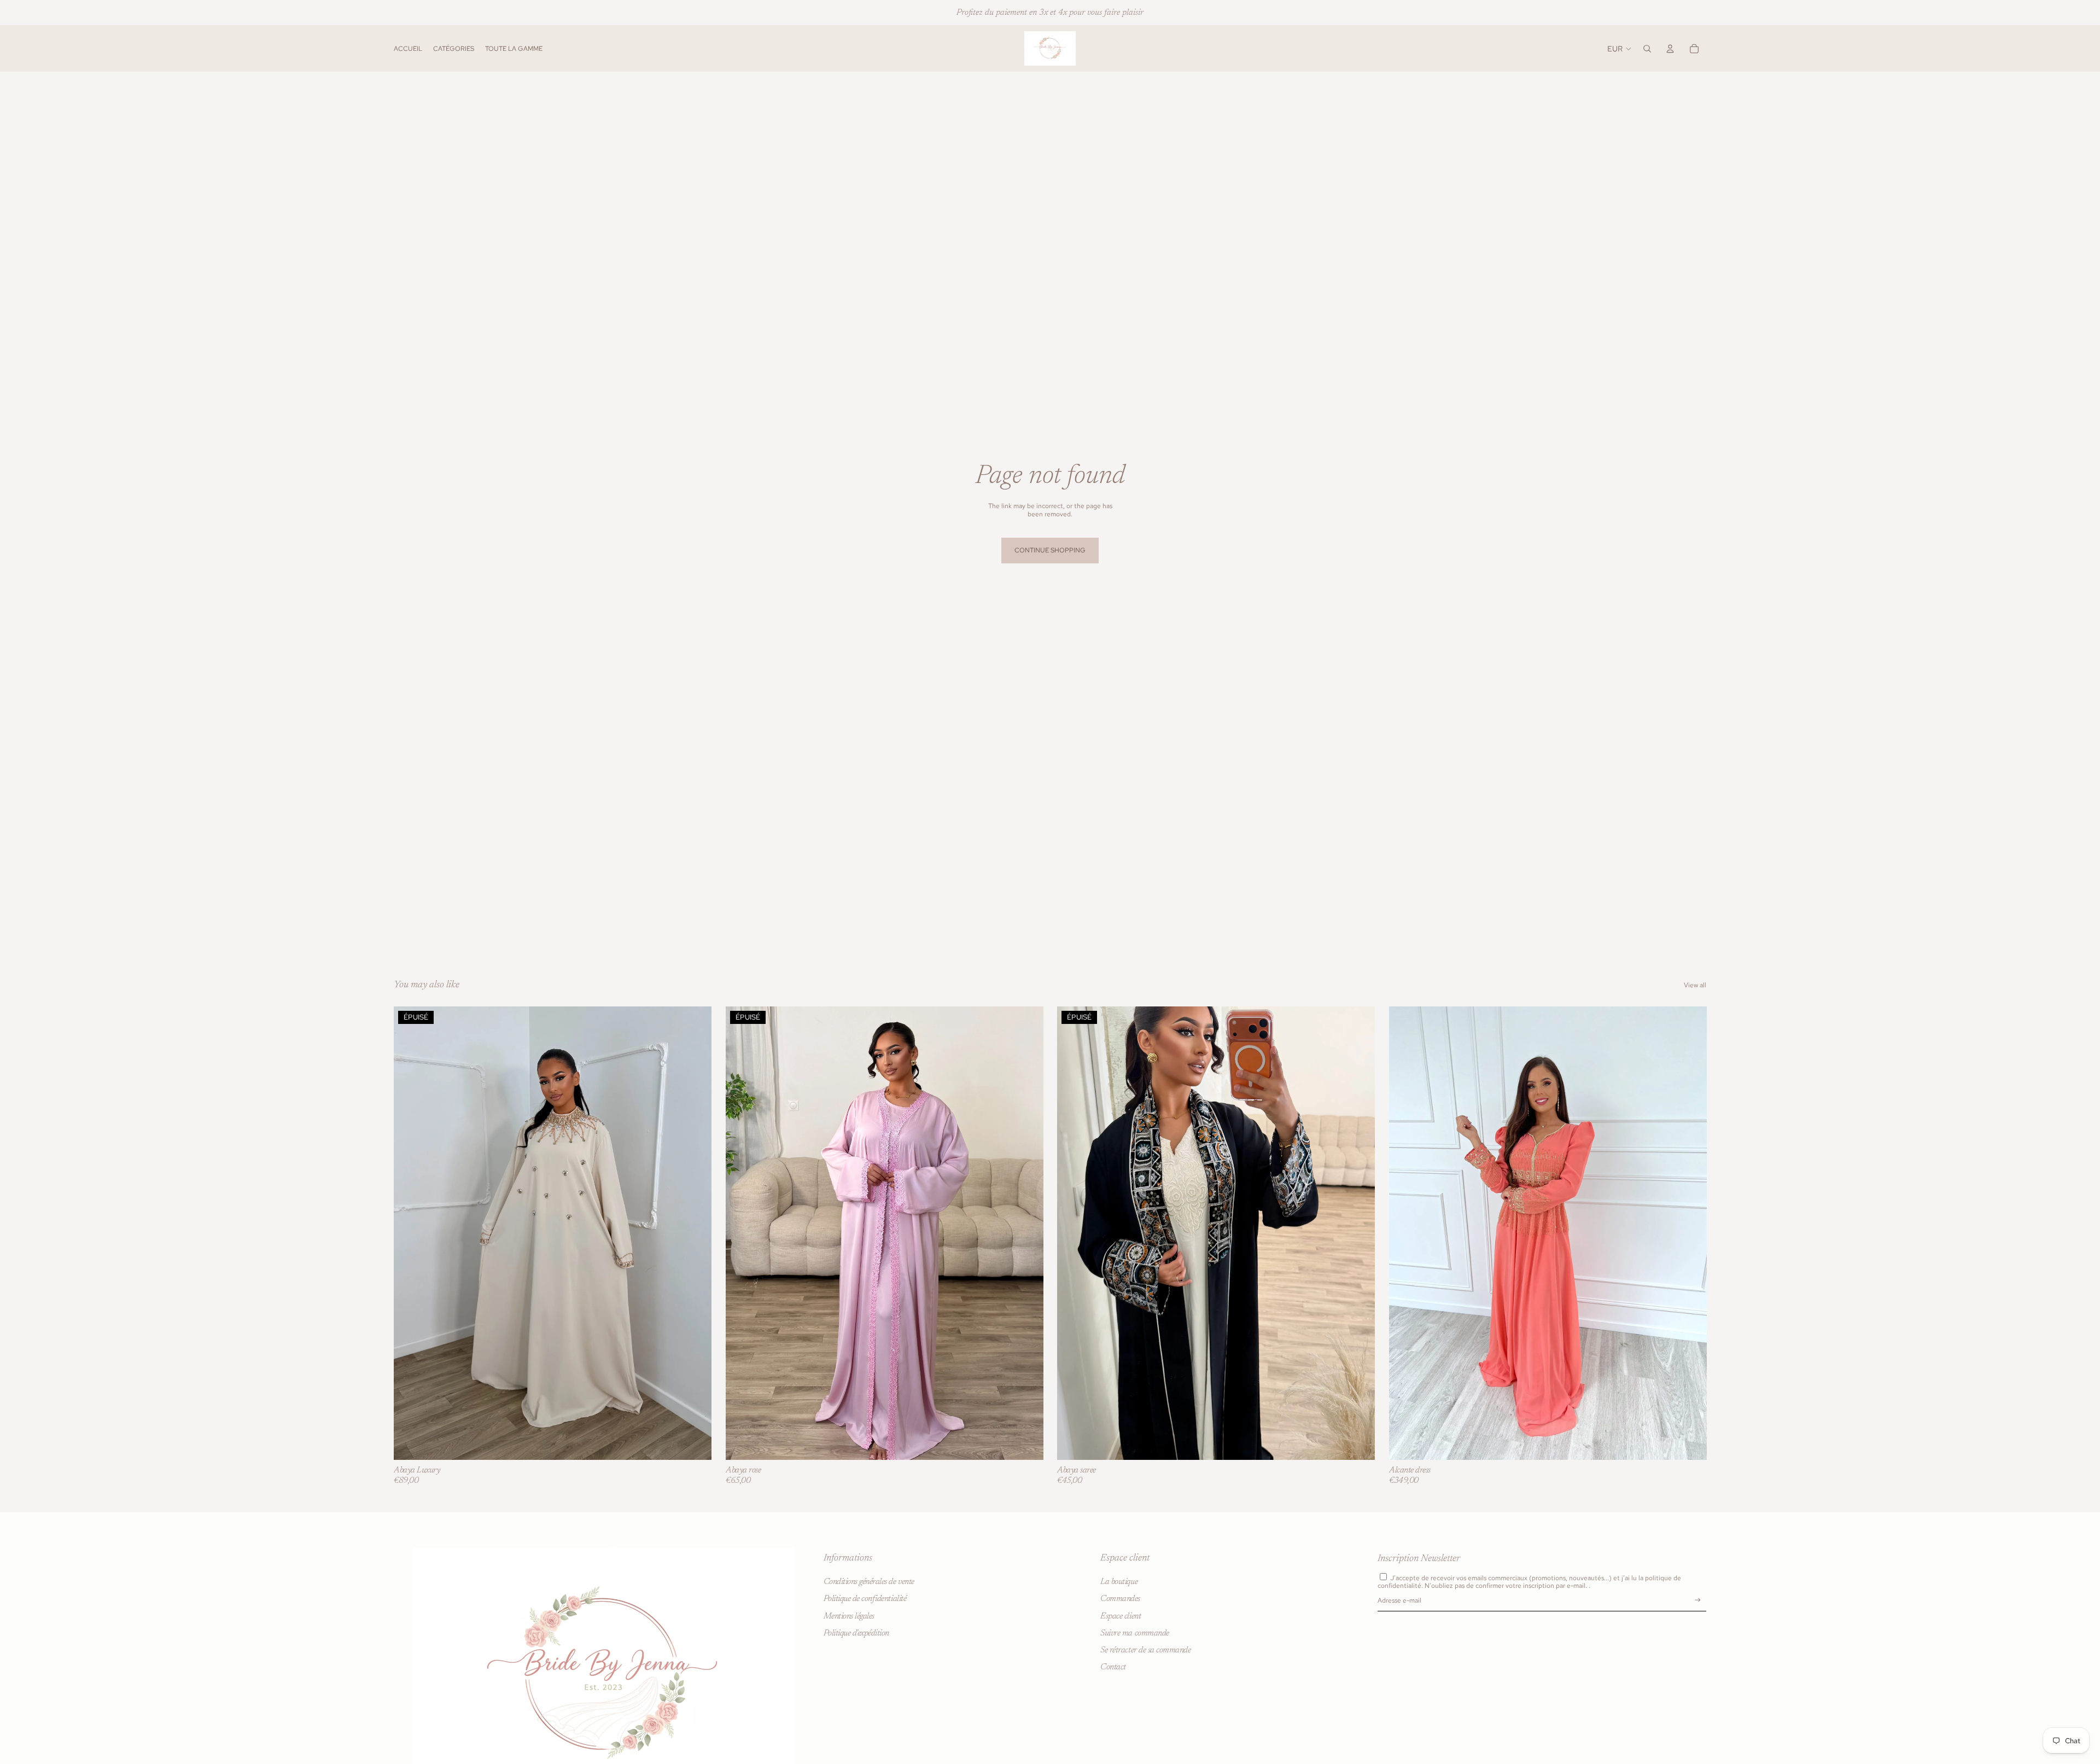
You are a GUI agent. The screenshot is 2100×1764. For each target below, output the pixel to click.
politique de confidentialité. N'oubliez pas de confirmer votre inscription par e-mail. (1529, 1582)
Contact (1113, 1667)
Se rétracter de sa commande (1145, 1650)
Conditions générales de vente (869, 1582)
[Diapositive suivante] (695, 1233)
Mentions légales (849, 1616)
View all (1695, 985)
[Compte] (1670, 49)
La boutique (1119, 1582)
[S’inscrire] (1698, 1601)
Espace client (1121, 1616)
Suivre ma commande (1134, 1633)
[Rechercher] (1647, 49)
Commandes (1120, 1599)
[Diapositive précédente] (410, 1233)
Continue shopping (1050, 550)
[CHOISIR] (1689, 1443)
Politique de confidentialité (865, 1599)
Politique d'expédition (856, 1633)
